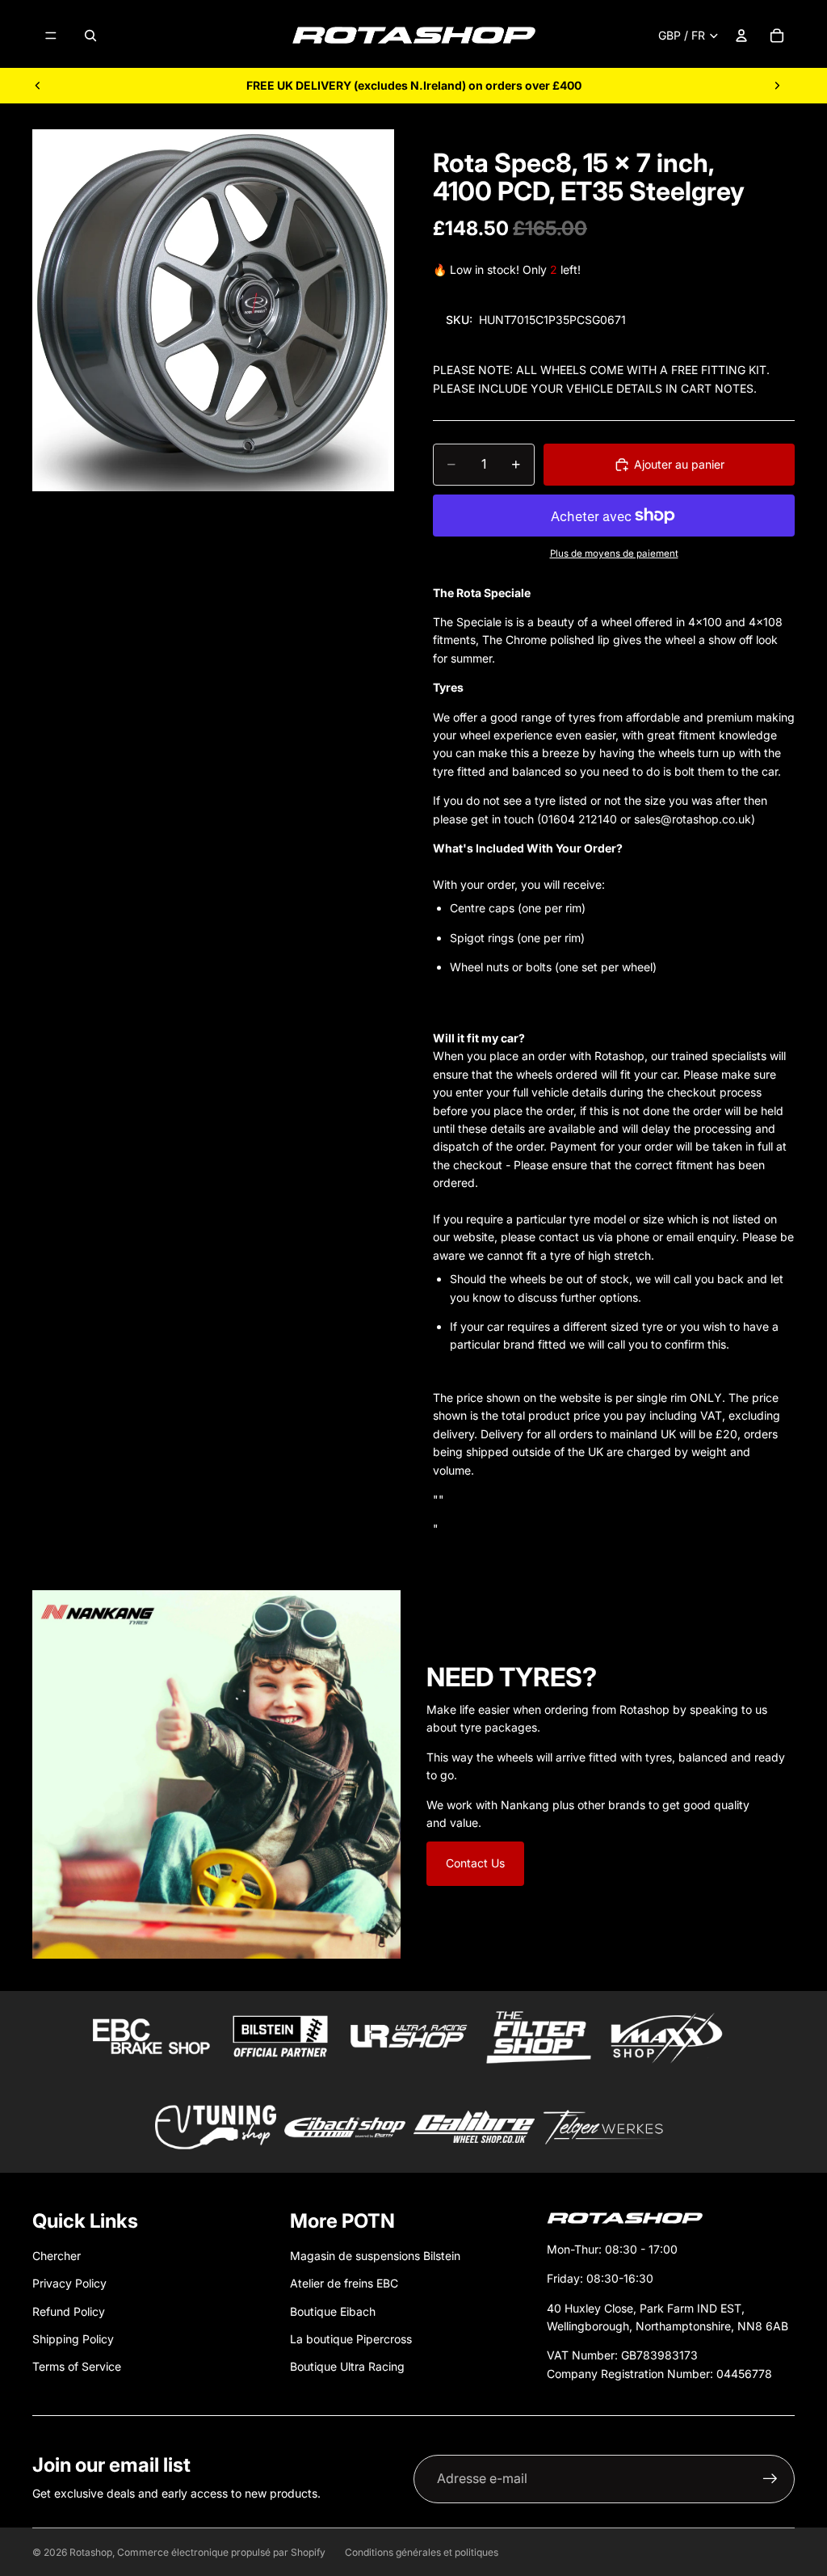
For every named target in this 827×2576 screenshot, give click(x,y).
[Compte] (741, 36)
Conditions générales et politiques (422, 2552)
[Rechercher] (90, 36)
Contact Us (475, 1863)
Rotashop (91, 2552)
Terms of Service (77, 2366)
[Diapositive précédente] (38, 86)
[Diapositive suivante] (777, 86)
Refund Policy (69, 2311)
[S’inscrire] (770, 2479)
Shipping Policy (73, 2339)
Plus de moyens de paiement (614, 554)
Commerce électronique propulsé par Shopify (221, 2552)
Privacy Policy (69, 2283)
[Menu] (51, 36)
